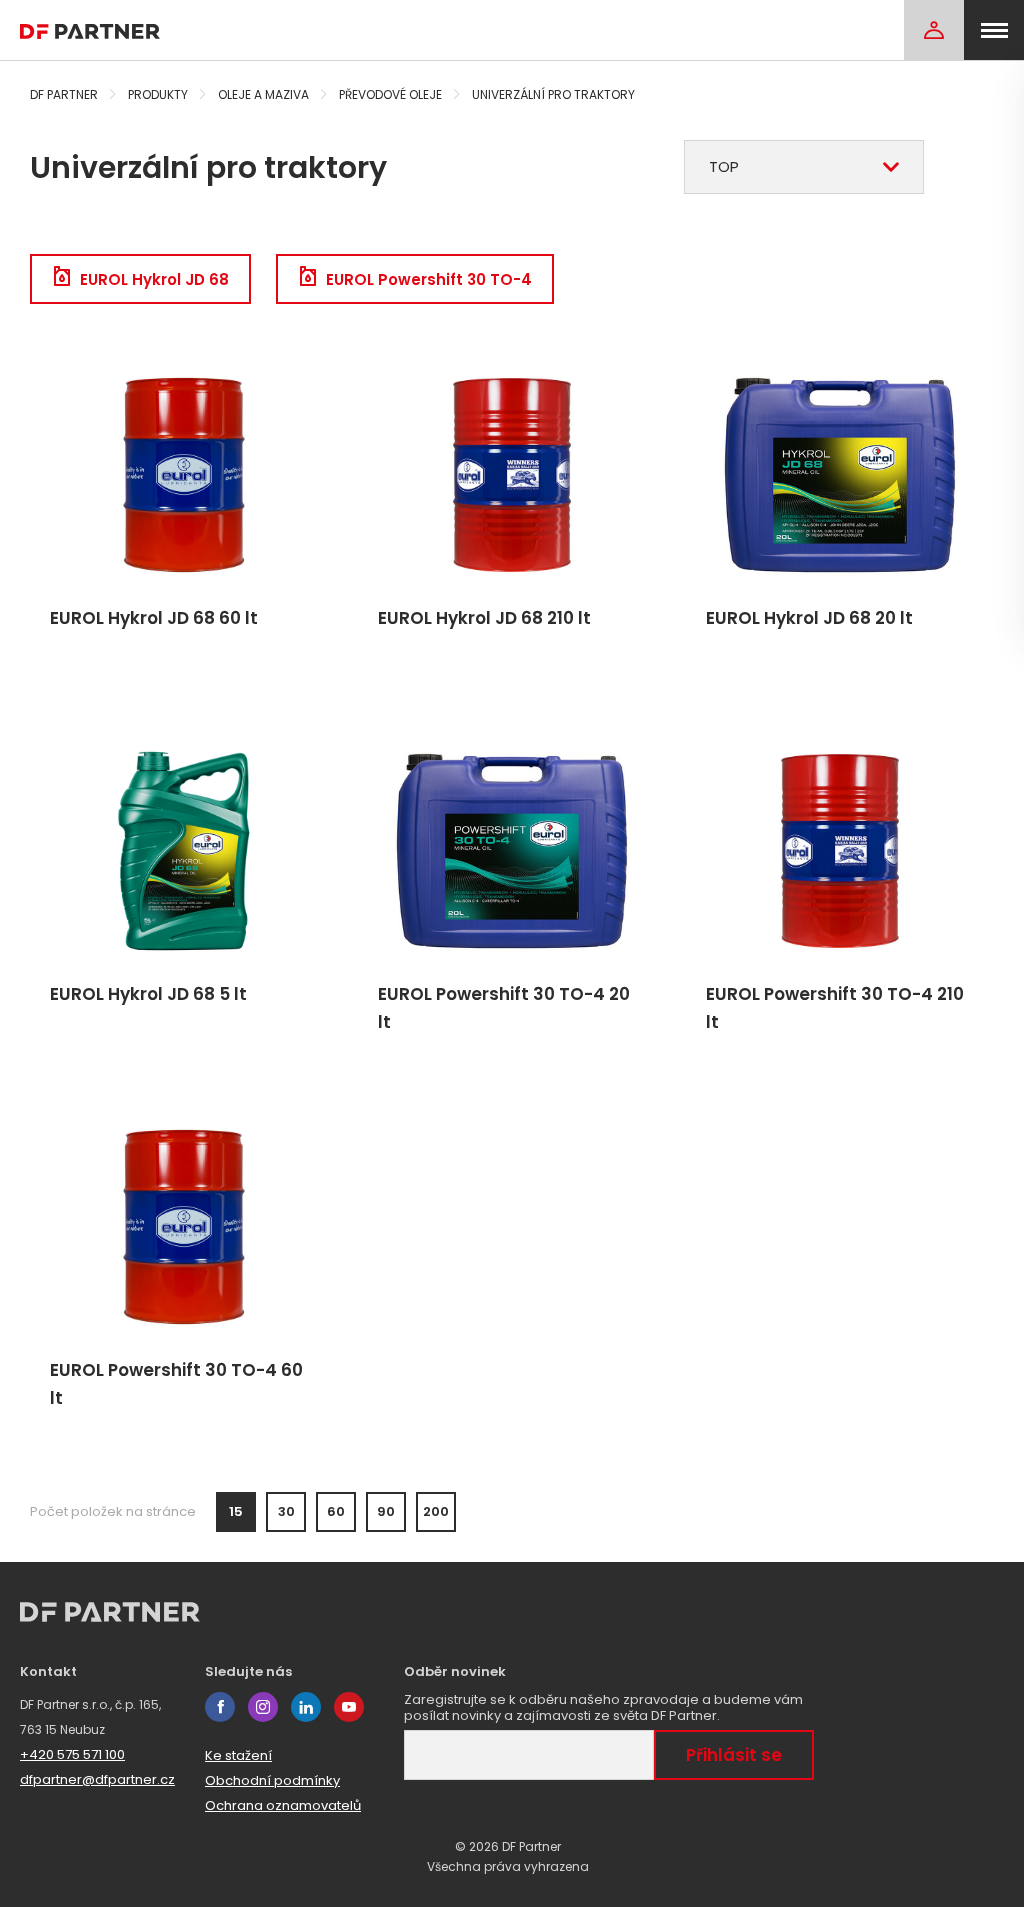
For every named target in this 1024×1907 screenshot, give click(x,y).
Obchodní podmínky (272, 1780)
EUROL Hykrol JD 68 (154, 279)
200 (436, 1511)
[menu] (994, 30)
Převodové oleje (390, 94)
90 (386, 1511)
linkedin (306, 1707)
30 (286, 1511)
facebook (220, 1707)
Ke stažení (238, 1755)
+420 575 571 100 (72, 1754)
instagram (263, 1707)
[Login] (934, 30)
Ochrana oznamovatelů (283, 1805)
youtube (349, 1707)
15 (236, 1511)
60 (336, 1511)
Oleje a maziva (263, 94)
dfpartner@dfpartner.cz (97, 1779)
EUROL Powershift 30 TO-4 (429, 279)
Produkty (158, 94)
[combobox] (804, 167)
